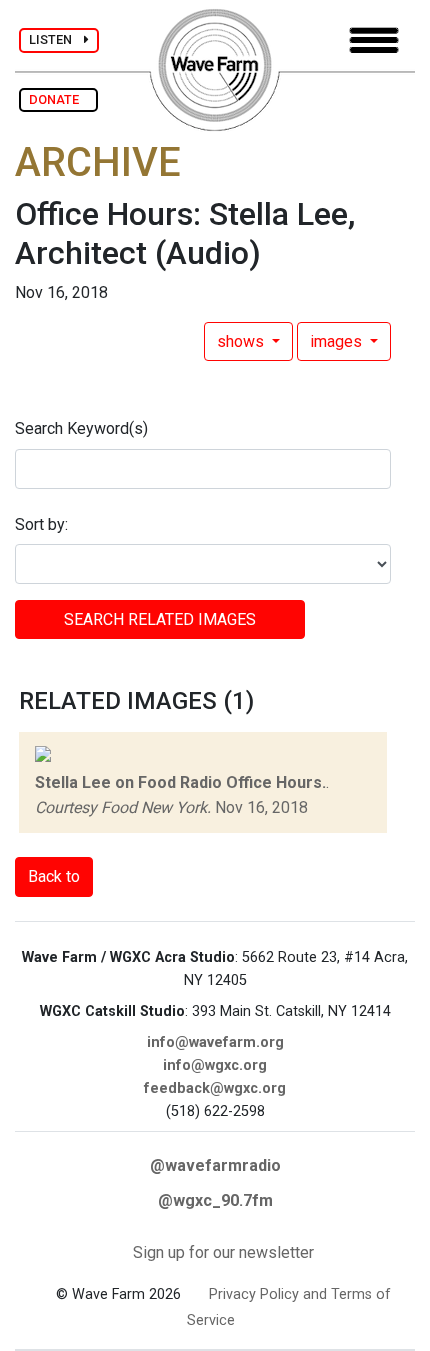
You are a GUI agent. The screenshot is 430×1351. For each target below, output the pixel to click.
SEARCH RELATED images (160, 619)
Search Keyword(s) (81, 428)
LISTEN (56, 39)
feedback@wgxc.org (215, 1088)
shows (242, 341)
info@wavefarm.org (215, 1042)
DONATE (58, 99)
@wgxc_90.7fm (215, 1200)
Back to (54, 876)
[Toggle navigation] (374, 40)
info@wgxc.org (215, 1065)
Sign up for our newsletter (223, 1252)
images (338, 341)
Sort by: (41, 524)
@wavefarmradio (215, 1165)
